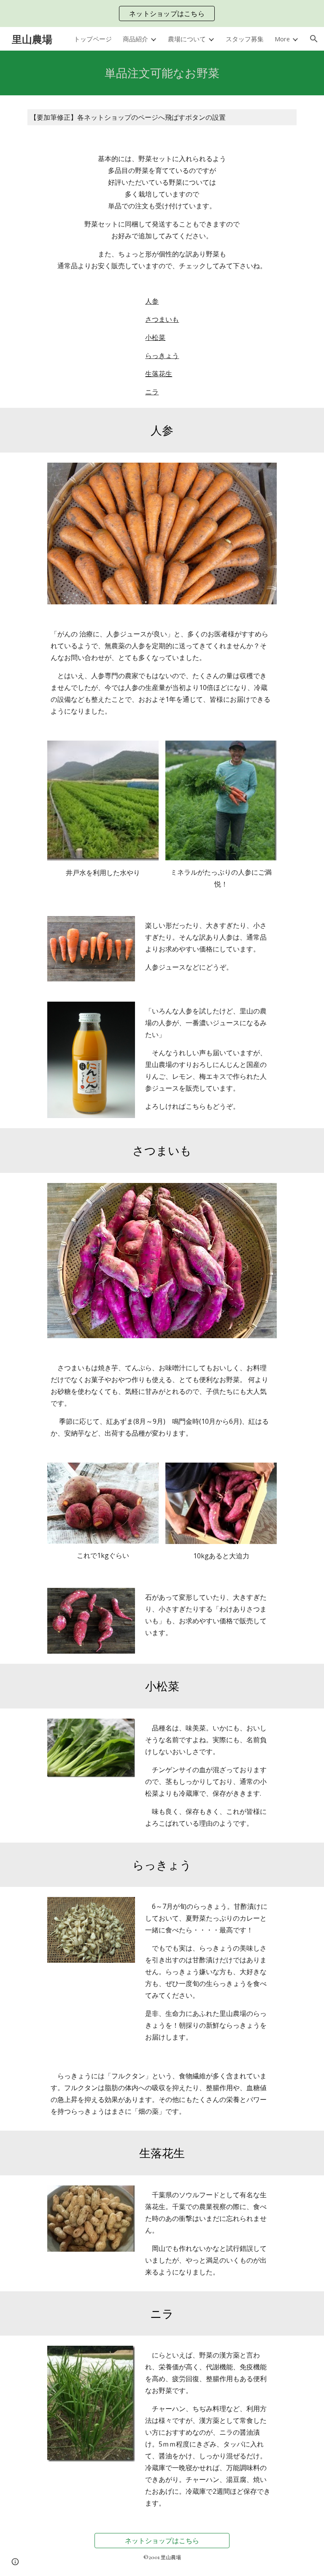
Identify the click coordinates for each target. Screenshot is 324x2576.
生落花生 (159, 374)
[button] (314, 39)
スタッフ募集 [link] (245, 39)
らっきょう (162, 356)
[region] (162, 13)
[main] (162, 73)
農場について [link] (187, 39)
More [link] (282, 39)
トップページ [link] (93, 39)
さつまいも (162, 319)
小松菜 (155, 337)
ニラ (152, 392)
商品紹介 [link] (135, 39)
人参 (152, 301)
